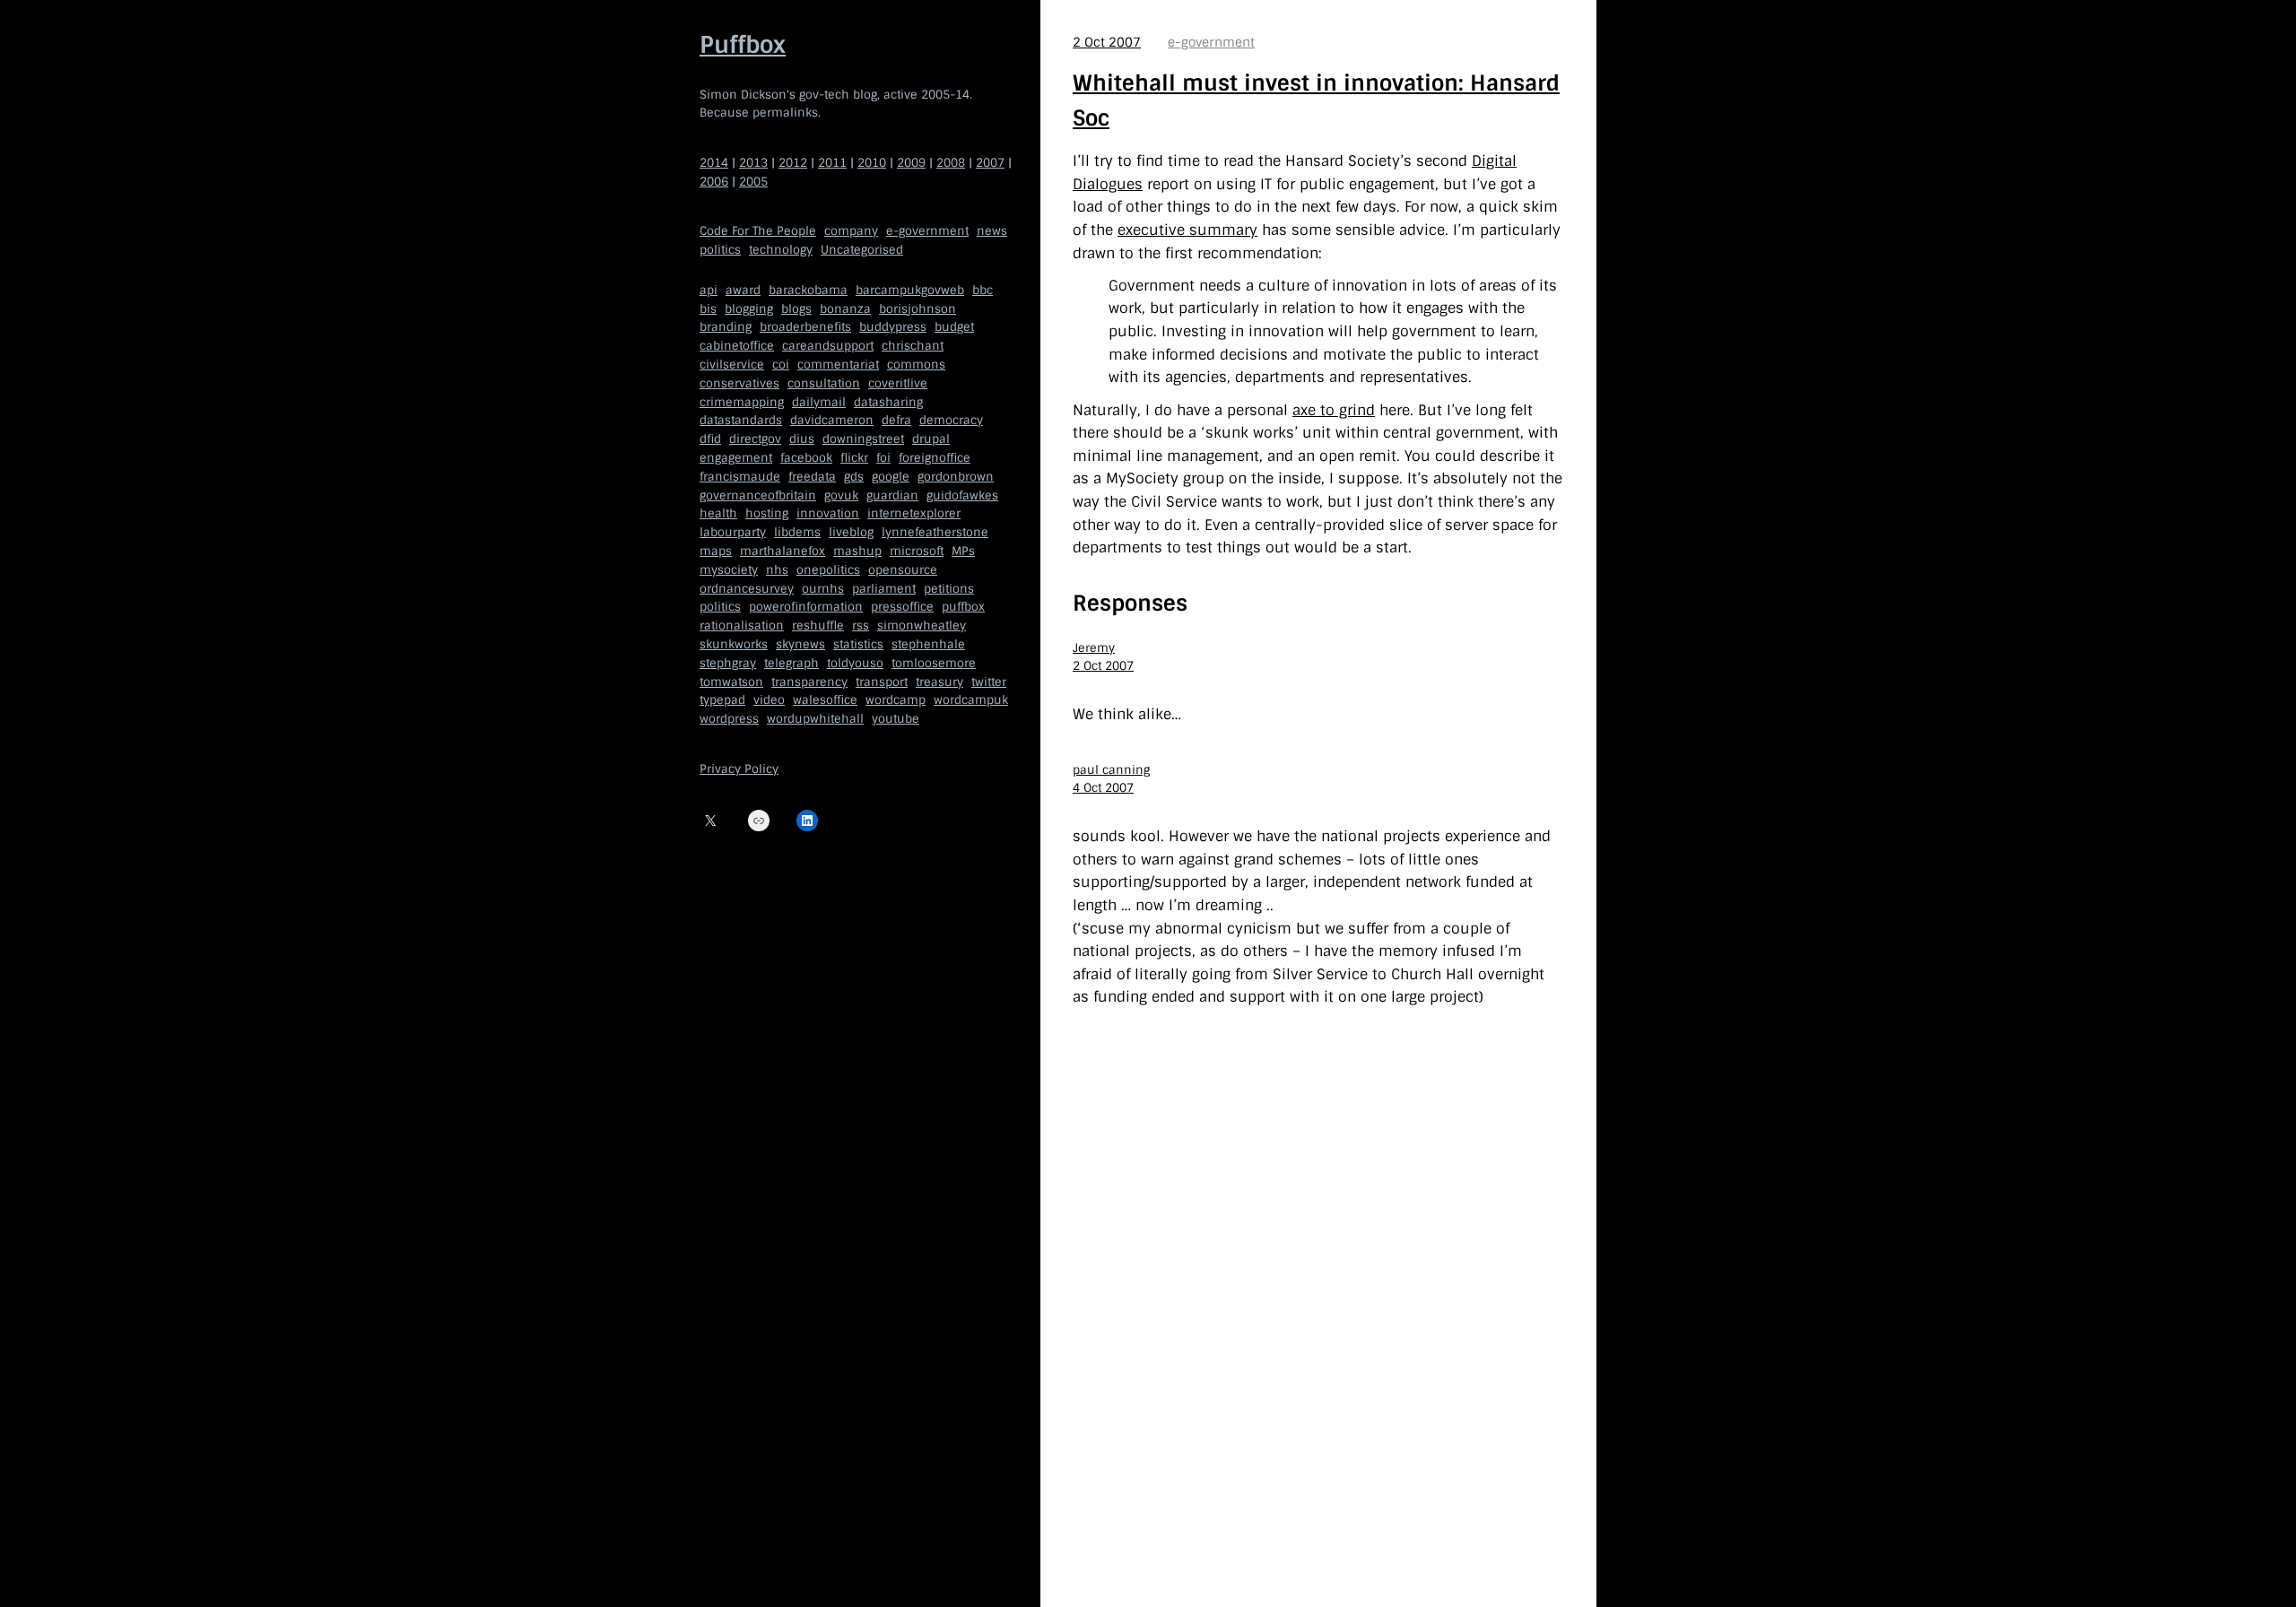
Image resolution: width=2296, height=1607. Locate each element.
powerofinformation (806, 607)
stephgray (728, 663)
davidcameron (832, 420)
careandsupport (828, 346)
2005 (753, 182)
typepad (722, 700)
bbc (983, 290)
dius (802, 439)
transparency (809, 682)
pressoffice (902, 607)
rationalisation (742, 625)
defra (896, 420)
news (992, 231)
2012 (793, 163)
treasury (939, 682)
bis (708, 309)
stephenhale (928, 644)
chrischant (913, 346)
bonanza (845, 309)
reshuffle (818, 625)
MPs (963, 551)
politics (720, 250)
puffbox (963, 607)
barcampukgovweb (910, 290)
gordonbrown (956, 477)
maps (716, 551)
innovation (828, 513)
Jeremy (1094, 648)
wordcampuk (971, 700)
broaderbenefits (805, 327)
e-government (927, 231)
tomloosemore (934, 663)
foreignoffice (935, 458)
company (851, 231)
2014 (714, 163)
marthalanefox (783, 551)
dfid (710, 439)
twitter (989, 682)
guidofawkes (962, 495)
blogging (749, 309)
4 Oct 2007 (1103, 788)
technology (781, 250)
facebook (806, 458)
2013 (753, 163)
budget (954, 327)
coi (781, 365)
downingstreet (863, 439)
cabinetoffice (737, 346)
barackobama (808, 290)
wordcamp (896, 700)
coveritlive (898, 383)
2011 (832, 163)
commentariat (838, 365)
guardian (892, 495)
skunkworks (734, 644)
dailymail (819, 402)
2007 (990, 163)
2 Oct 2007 (1107, 42)
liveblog (851, 532)
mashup (857, 551)
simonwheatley (922, 625)
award (743, 290)
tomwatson (731, 682)
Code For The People (758, 231)
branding (726, 327)
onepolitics (828, 570)
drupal (931, 439)
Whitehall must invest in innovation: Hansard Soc (1316, 100)
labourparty (733, 532)
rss (861, 625)
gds (854, 477)
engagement (736, 458)
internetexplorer (914, 513)
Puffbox (743, 45)
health (718, 513)
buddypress (893, 327)
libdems (797, 532)
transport (882, 682)
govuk (841, 495)
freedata (812, 477)
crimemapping (742, 402)
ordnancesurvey (747, 589)
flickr (854, 458)
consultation (824, 383)
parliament (884, 589)
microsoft (917, 551)
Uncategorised (862, 250)
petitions (949, 589)
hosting (767, 513)
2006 (714, 182)
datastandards (741, 420)
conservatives (739, 383)
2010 (872, 163)
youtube (896, 719)
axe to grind (1334, 410)
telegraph (791, 663)
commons (916, 365)
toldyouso (855, 663)
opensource (903, 570)
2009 (911, 163)
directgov (755, 439)
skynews (800, 644)
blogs (796, 309)
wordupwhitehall (815, 719)
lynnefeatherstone (935, 532)
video (769, 700)
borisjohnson (918, 309)
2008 (951, 163)
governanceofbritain (758, 495)
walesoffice (825, 700)
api (709, 290)
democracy (951, 420)
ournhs (823, 589)
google (891, 477)
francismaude (740, 477)
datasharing (888, 402)
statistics (858, 644)
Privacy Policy (739, 769)
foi (883, 458)
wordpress (729, 719)
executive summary (1187, 230)
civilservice (732, 365)
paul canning (1111, 770)
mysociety (729, 570)
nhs (777, 570)
